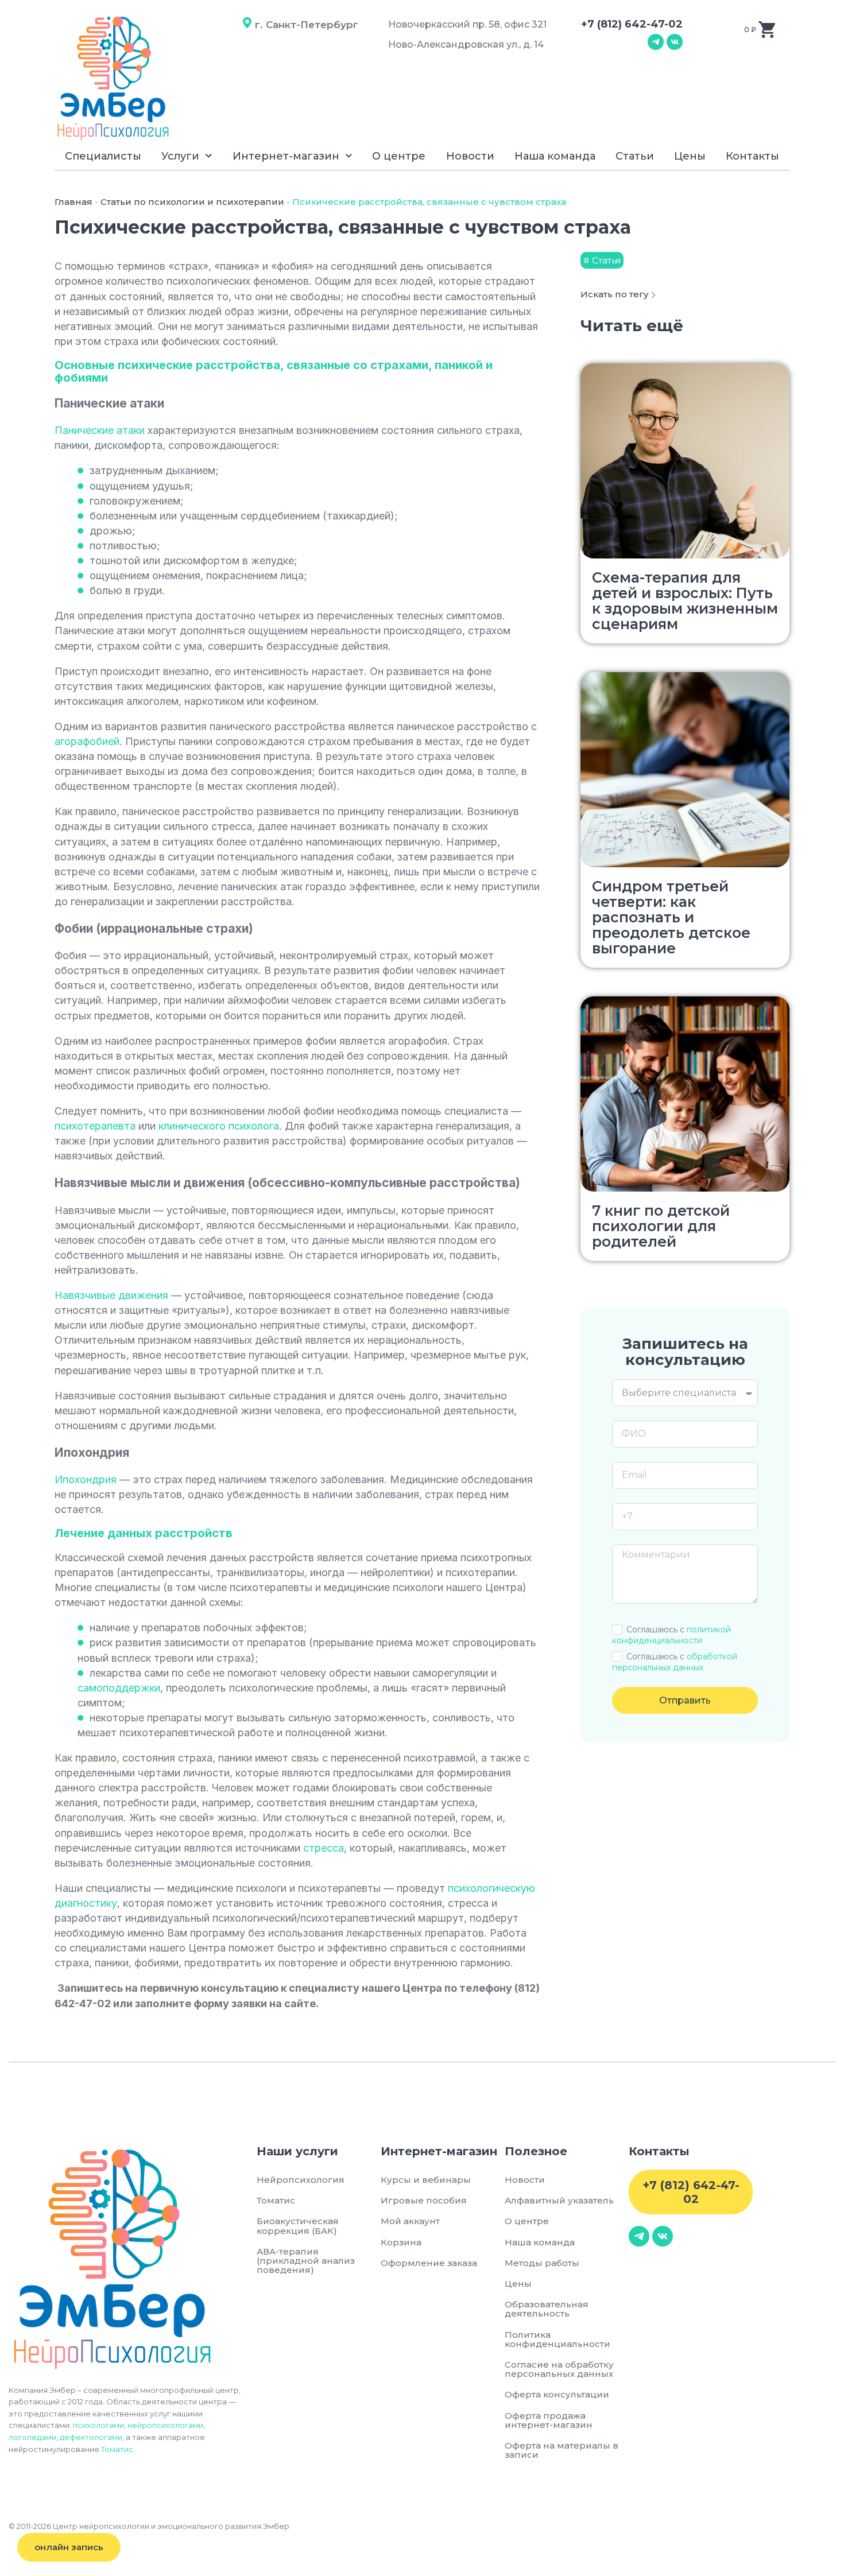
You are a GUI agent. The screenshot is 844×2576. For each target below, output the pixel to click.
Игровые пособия (424, 2200)
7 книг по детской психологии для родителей (661, 1226)
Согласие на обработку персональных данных (561, 2369)
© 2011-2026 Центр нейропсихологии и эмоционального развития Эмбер (149, 2526)
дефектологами (91, 2437)
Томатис (117, 2449)
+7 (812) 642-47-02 (632, 24)
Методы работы (542, 2263)
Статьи (635, 156)
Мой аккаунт (410, 2221)
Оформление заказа (429, 2263)
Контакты (752, 156)
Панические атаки (100, 430)
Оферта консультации (557, 2394)
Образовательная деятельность (547, 2309)
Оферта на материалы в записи (562, 2450)
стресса (324, 1848)
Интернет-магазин (286, 156)
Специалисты (103, 156)
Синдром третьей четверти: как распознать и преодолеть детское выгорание (671, 917)
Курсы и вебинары (426, 2180)
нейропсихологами (165, 2425)
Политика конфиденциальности (557, 2339)
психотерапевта (95, 1126)
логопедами (32, 2437)
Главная (73, 202)
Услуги (180, 156)
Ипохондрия (86, 1479)
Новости (470, 156)
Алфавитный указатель (559, 2200)
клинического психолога (219, 1126)
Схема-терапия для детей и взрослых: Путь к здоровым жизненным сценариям (685, 601)
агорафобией (87, 741)
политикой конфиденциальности (671, 1635)
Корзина (401, 2242)
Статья (606, 260)
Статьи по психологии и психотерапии (192, 202)
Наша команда (555, 156)
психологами (98, 2425)
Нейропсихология (301, 2180)
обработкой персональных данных (675, 1662)
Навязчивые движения (111, 1295)
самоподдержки (119, 1688)
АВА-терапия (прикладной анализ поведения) (306, 2261)
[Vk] (675, 42)
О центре (399, 156)
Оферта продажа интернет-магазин (549, 2420)
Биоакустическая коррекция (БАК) (298, 2226)
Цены (690, 156)
